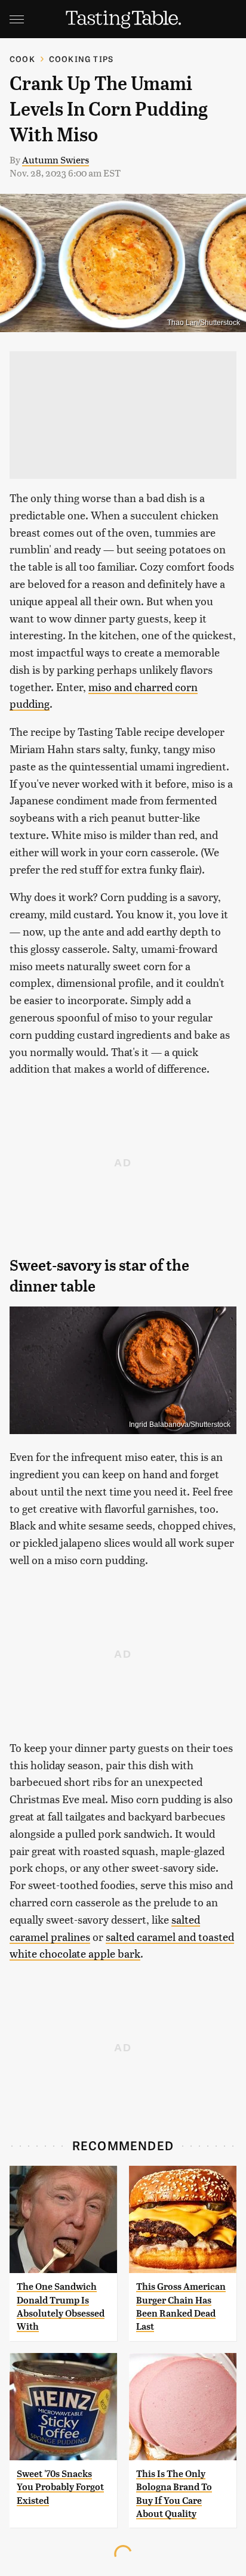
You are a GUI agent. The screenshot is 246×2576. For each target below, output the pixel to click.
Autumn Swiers (56, 160)
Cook (22, 59)
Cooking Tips (81, 59)
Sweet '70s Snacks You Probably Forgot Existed (60, 2487)
